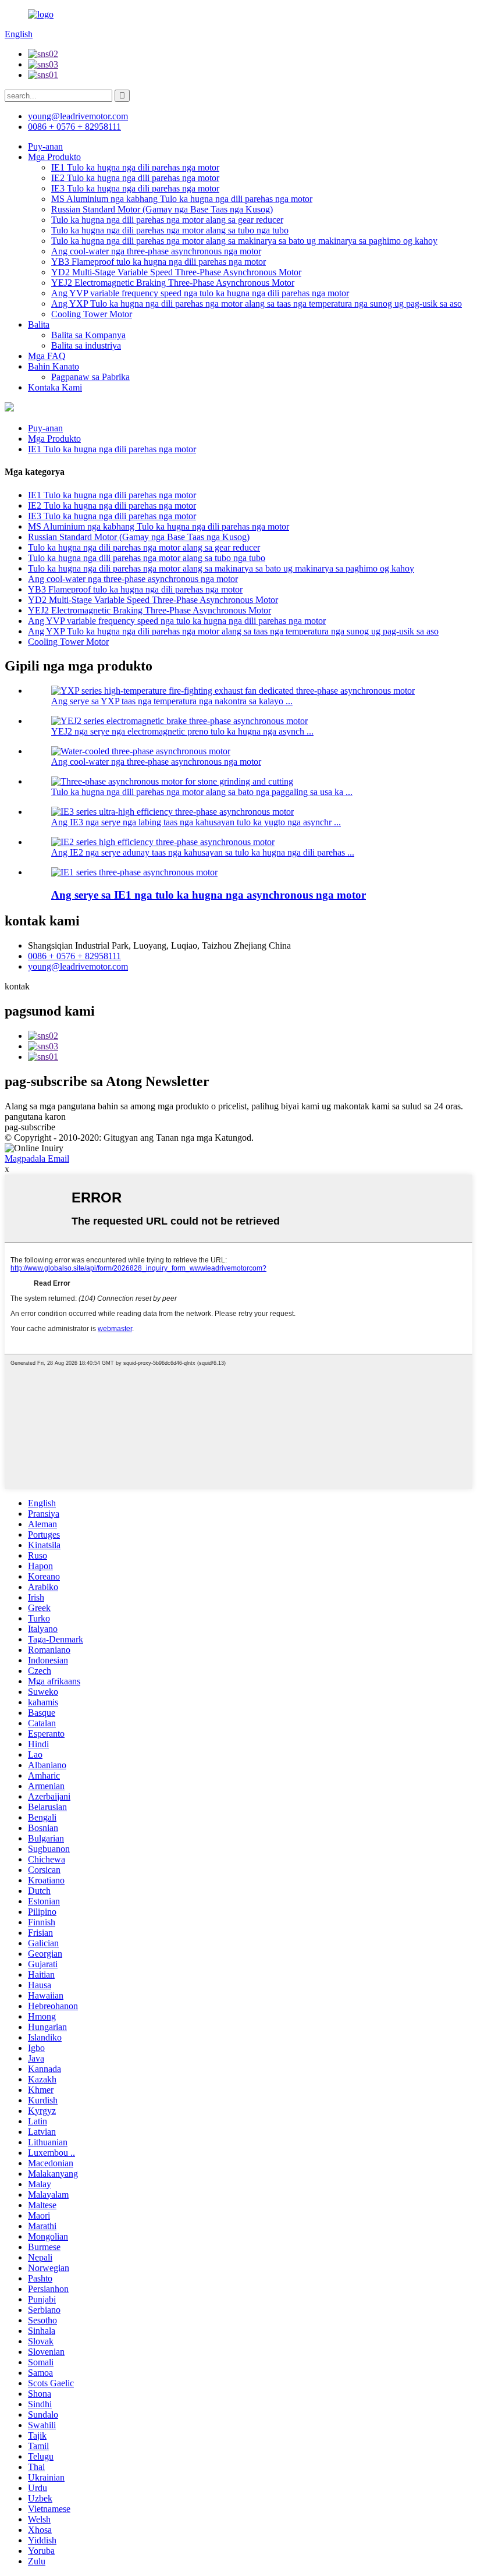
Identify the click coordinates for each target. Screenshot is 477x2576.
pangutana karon (35, 1117)
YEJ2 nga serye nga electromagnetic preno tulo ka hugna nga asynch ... (182, 731)
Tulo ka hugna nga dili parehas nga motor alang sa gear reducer (167, 220)
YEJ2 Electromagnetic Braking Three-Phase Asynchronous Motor (173, 283)
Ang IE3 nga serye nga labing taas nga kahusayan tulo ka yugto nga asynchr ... (196, 822)
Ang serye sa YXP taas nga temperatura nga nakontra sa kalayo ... (172, 701)
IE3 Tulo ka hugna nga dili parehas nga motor (135, 188)
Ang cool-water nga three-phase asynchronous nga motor (156, 251)
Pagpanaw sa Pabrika (90, 377)
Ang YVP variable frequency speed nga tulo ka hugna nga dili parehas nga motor (200, 293)
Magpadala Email (37, 1159)
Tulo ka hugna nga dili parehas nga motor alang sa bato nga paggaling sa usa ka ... (202, 792)
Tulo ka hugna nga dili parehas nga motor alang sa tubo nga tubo (170, 230)
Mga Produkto (54, 157)
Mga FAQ (47, 356)
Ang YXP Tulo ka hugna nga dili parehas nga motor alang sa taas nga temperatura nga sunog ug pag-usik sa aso (257, 304)
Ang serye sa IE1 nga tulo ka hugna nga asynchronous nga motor (209, 895)
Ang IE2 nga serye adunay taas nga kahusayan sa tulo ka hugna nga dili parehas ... (203, 852)
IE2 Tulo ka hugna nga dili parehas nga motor (135, 178)
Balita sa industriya (86, 345)
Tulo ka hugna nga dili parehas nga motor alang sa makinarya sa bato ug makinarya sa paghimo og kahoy (244, 241)
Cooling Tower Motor (92, 314)
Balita (39, 324)
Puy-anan (45, 146)
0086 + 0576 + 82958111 (74, 956)
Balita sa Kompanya (88, 335)
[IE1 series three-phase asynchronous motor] (134, 872)
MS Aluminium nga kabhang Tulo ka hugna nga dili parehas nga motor (182, 199)
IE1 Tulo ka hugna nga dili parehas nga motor (135, 167)
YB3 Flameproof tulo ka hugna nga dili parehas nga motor (159, 262)
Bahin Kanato (54, 366)
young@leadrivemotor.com (78, 966)
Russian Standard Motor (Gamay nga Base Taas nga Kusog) (162, 209)
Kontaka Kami (55, 387)
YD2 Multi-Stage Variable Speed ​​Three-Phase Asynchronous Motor (176, 272)
